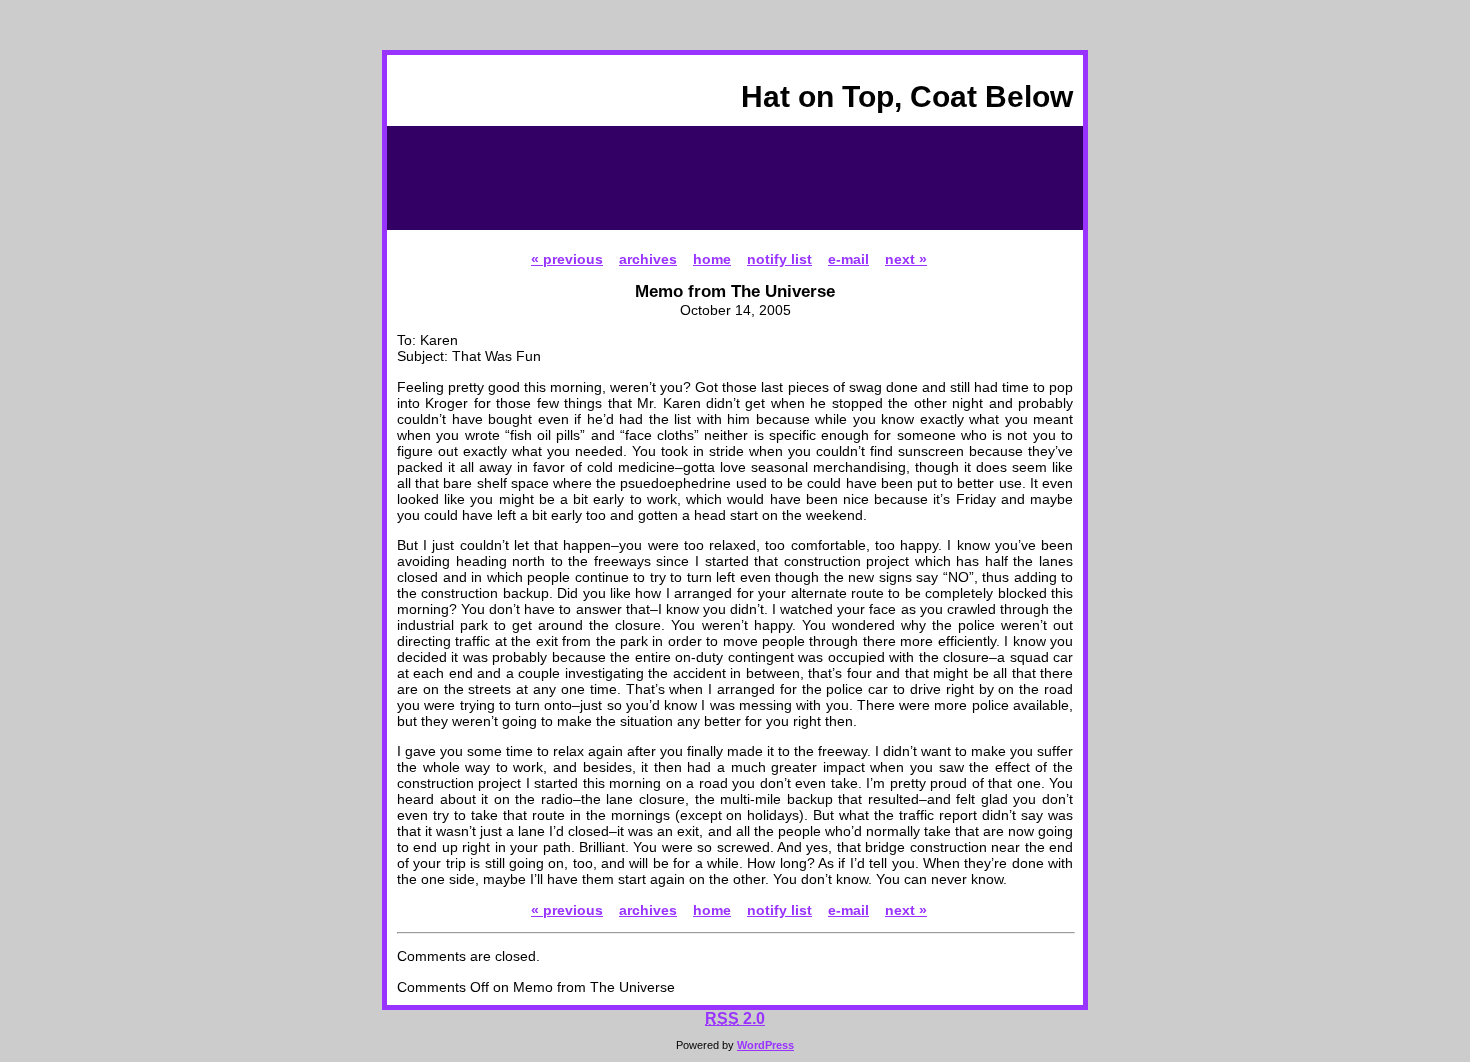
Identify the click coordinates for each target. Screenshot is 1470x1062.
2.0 (735, 1018)
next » (906, 259)
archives (648, 259)
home (712, 259)
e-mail (848, 259)
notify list (779, 259)
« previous (567, 259)
